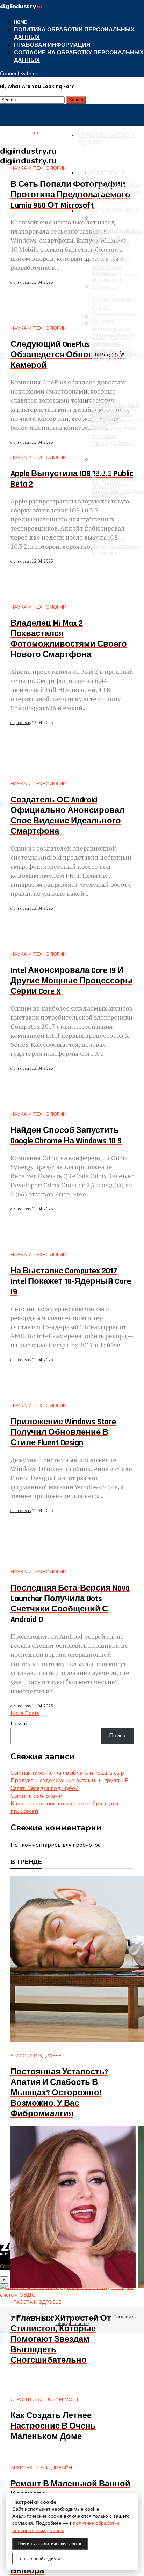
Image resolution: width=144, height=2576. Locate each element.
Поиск (19, 1724)
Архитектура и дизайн (101, 177)
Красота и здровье (108, 211)
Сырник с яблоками (36, 1796)
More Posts (25, 1713)
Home (20, 22)
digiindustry (21, 283)
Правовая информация (52, 45)
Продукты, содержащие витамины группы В (70, 1781)
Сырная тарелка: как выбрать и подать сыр (67, 1773)
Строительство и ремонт (106, 139)
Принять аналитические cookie (50, 2544)
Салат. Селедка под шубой (45, 1788)
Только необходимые (40, 2559)
